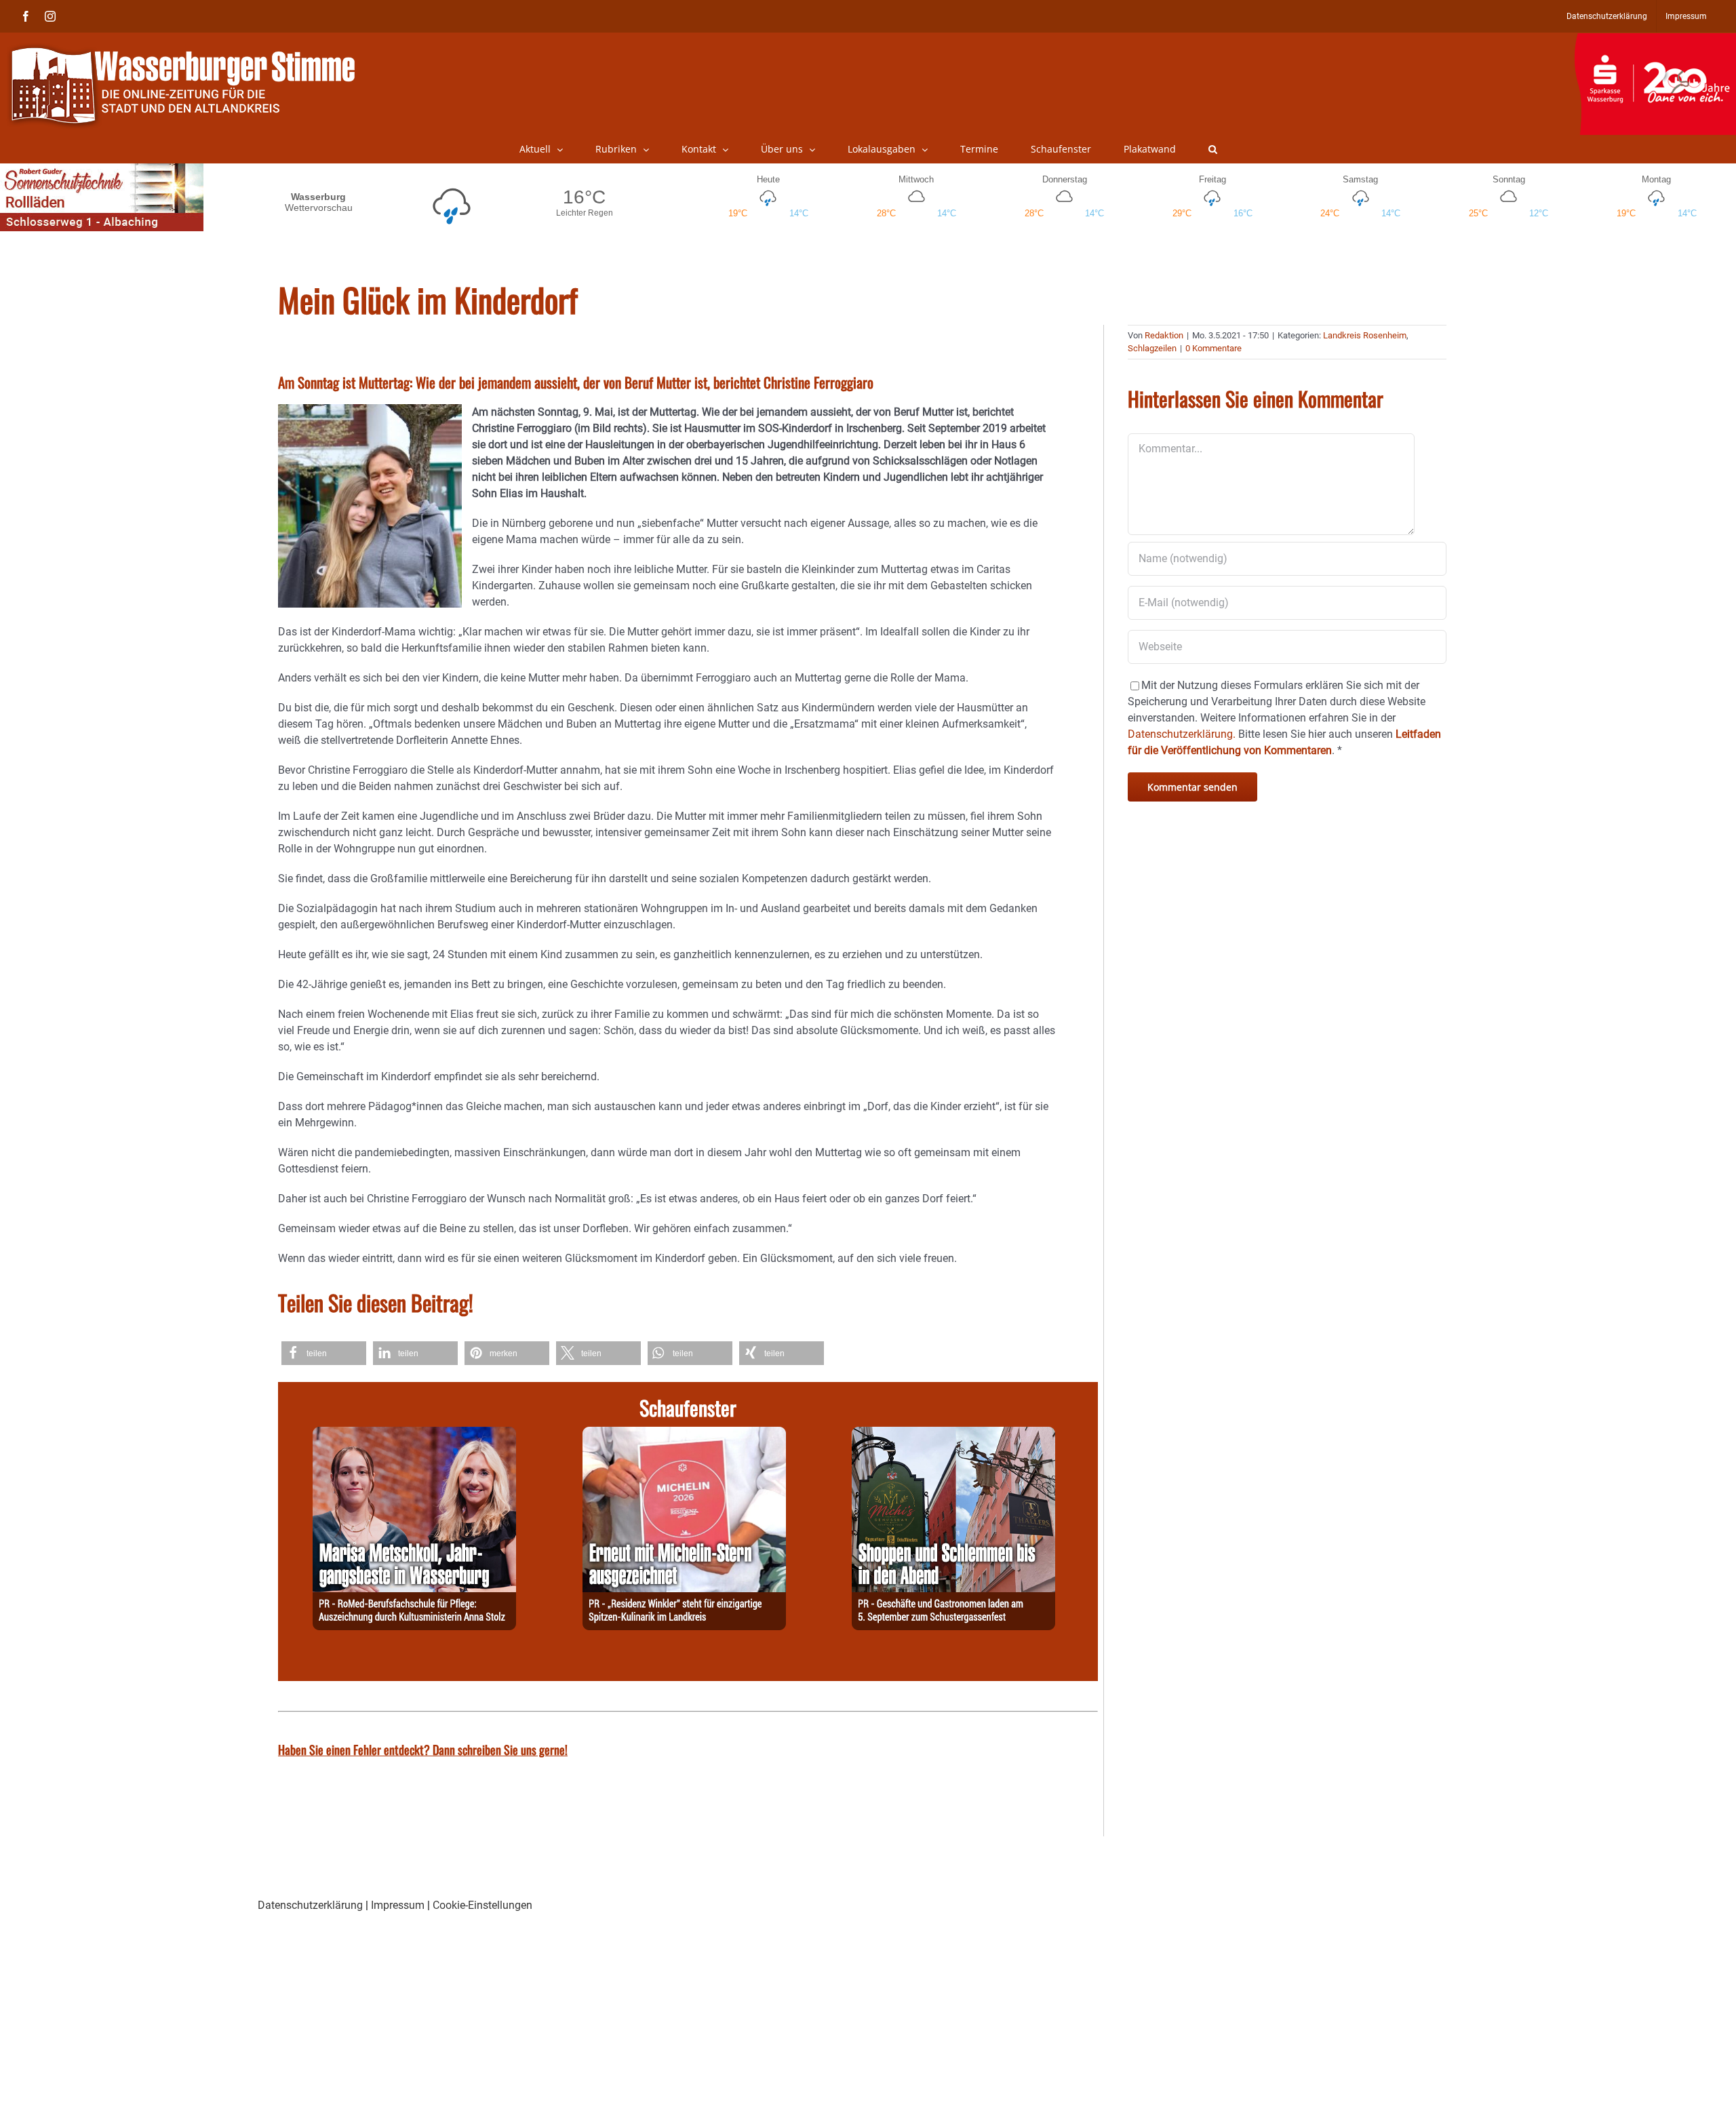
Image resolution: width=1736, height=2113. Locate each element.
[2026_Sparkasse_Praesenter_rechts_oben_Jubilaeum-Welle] (1655, 40)
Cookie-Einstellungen (482, 1905)
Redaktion (1164, 335)
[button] (1213, 149)
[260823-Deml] (953, 1435)
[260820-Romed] (414, 1435)
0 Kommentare (1214, 348)
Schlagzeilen (1152, 348)
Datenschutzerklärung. (1182, 734)
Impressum (398, 1905)
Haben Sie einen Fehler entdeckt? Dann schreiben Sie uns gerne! (423, 1750)
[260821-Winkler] (684, 1435)
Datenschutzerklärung (310, 1905)
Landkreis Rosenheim (1365, 335)
